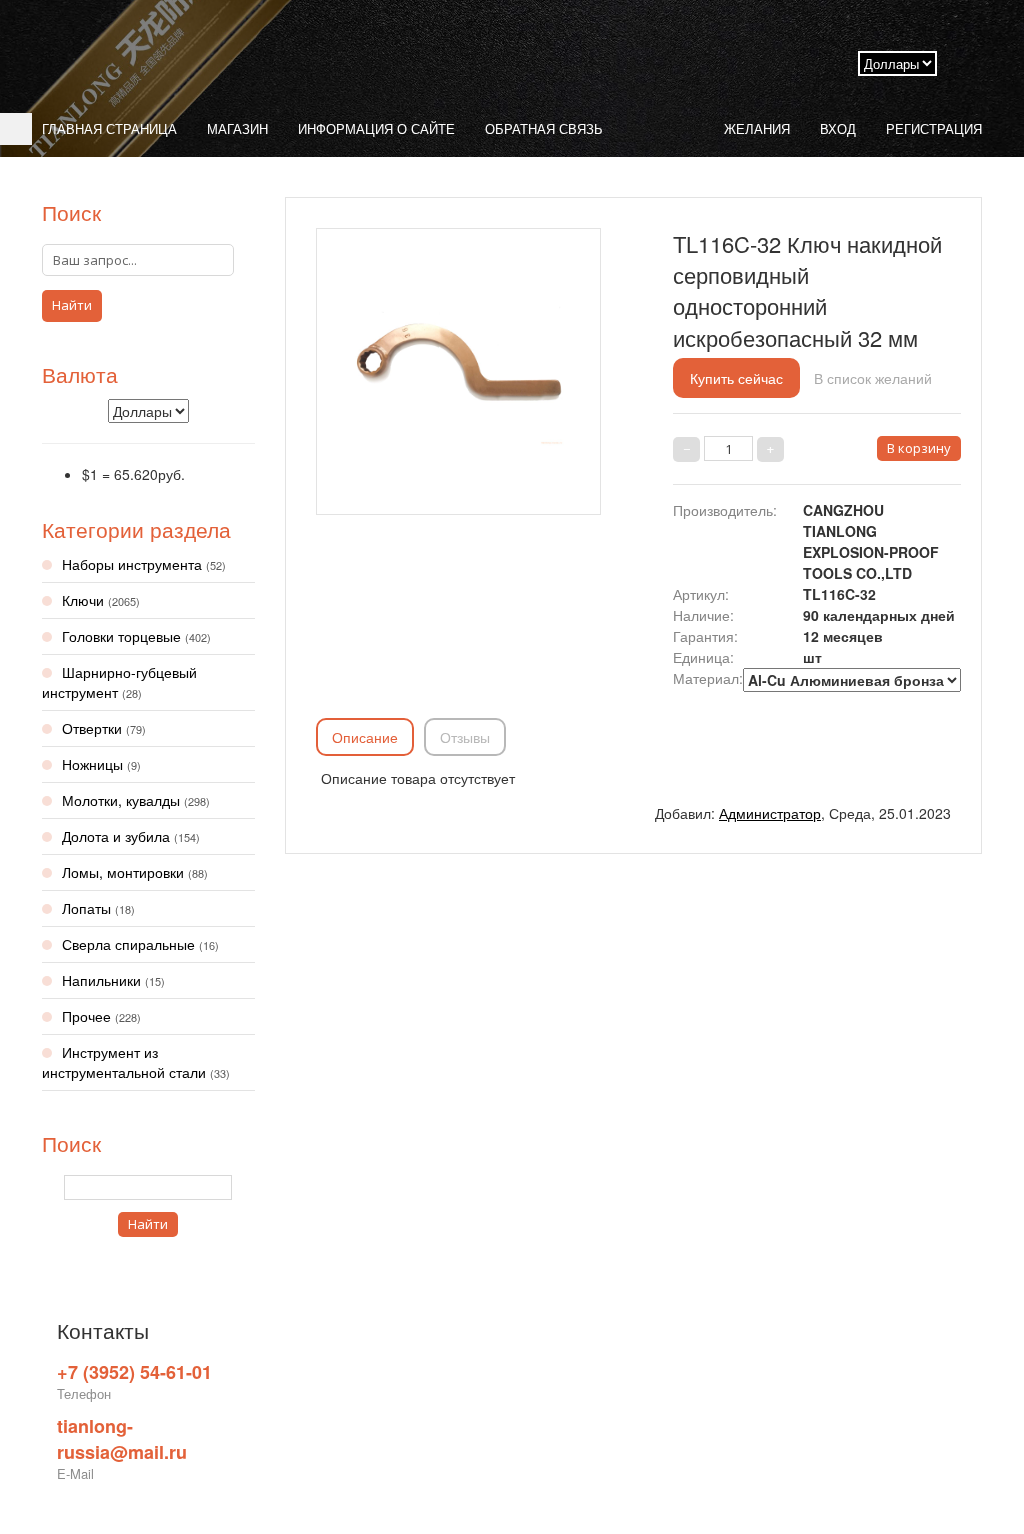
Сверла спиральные (140, 944)
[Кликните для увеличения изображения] (458, 365)
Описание (365, 737)
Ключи (101, 600)
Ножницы (101, 764)
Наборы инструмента (144, 564)
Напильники (113, 980)
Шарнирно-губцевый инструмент (119, 682)
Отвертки (104, 728)
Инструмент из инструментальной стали (136, 1062)
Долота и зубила (131, 836)
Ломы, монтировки (135, 872)
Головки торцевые (136, 636)
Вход (838, 128)
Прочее (101, 1016)
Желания (757, 128)
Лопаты (98, 908)
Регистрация (934, 128)
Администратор (770, 813)
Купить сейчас (736, 378)
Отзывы (465, 737)
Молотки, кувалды (136, 800)
